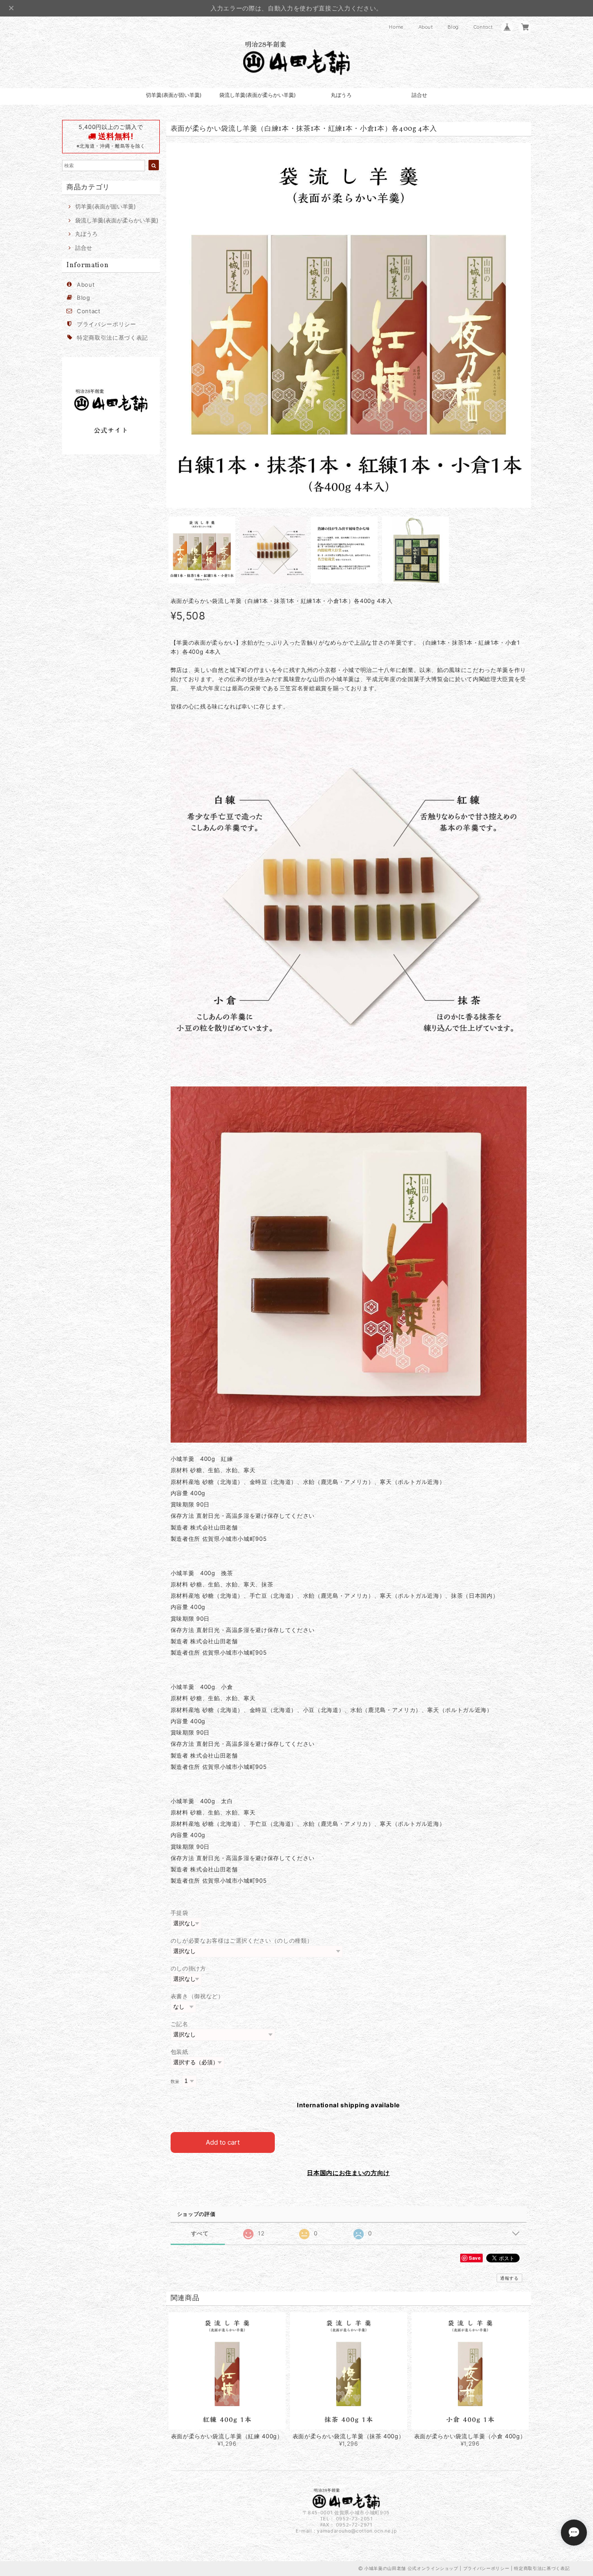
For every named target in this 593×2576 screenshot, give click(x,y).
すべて (200, 2233)
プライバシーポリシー (107, 324)
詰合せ (419, 95)
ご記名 (180, 2024)
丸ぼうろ (341, 95)
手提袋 (180, 1913)
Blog (453, 27)
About (426, 27)
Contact (483, 27)
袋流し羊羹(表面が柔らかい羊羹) (257, 95)
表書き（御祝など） (197, 1996)
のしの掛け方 (188, 1968)
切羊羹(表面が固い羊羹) (174, 95)
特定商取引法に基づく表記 (112, 338)
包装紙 (180, 2052)
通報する (509, 2278)
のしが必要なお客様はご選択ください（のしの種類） (242, 1940)
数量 (175, 2081)
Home (396, 27)
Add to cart (223, 2142)
